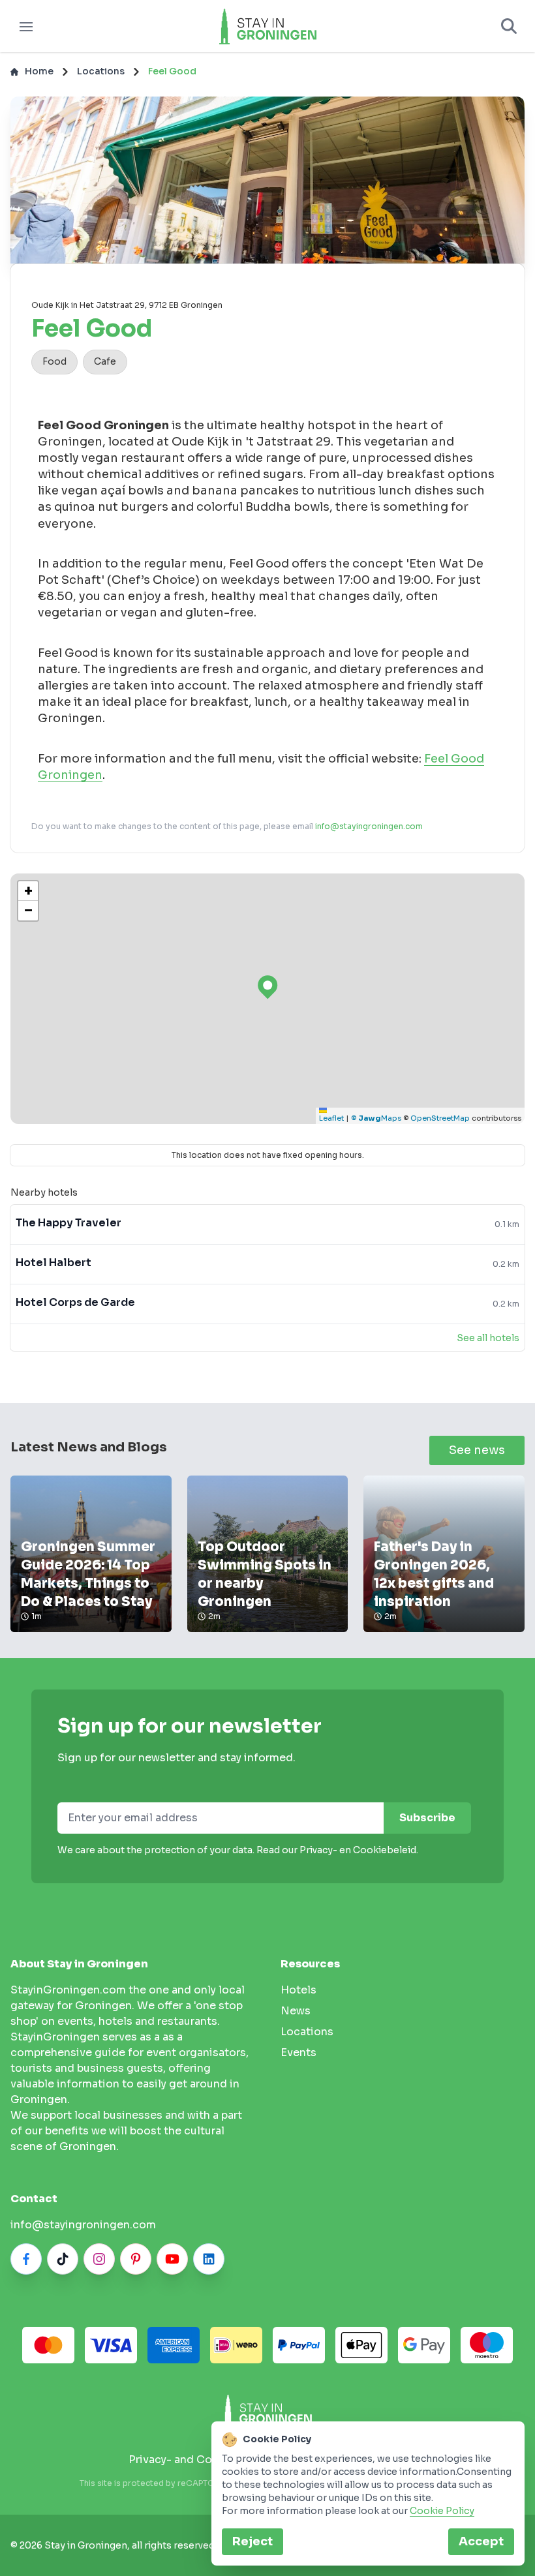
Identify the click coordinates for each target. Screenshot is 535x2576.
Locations (101, 71)
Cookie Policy (442, 2511)
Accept (481, 2541)
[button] (28, 891)
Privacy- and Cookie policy (199, 2460)
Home (39, 71)
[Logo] (267, 26)
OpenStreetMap (440, 1118)
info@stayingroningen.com (369, 826)
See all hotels (488, 1338)
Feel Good (172, 71)
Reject (252, 2541)
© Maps (376, 1118)
